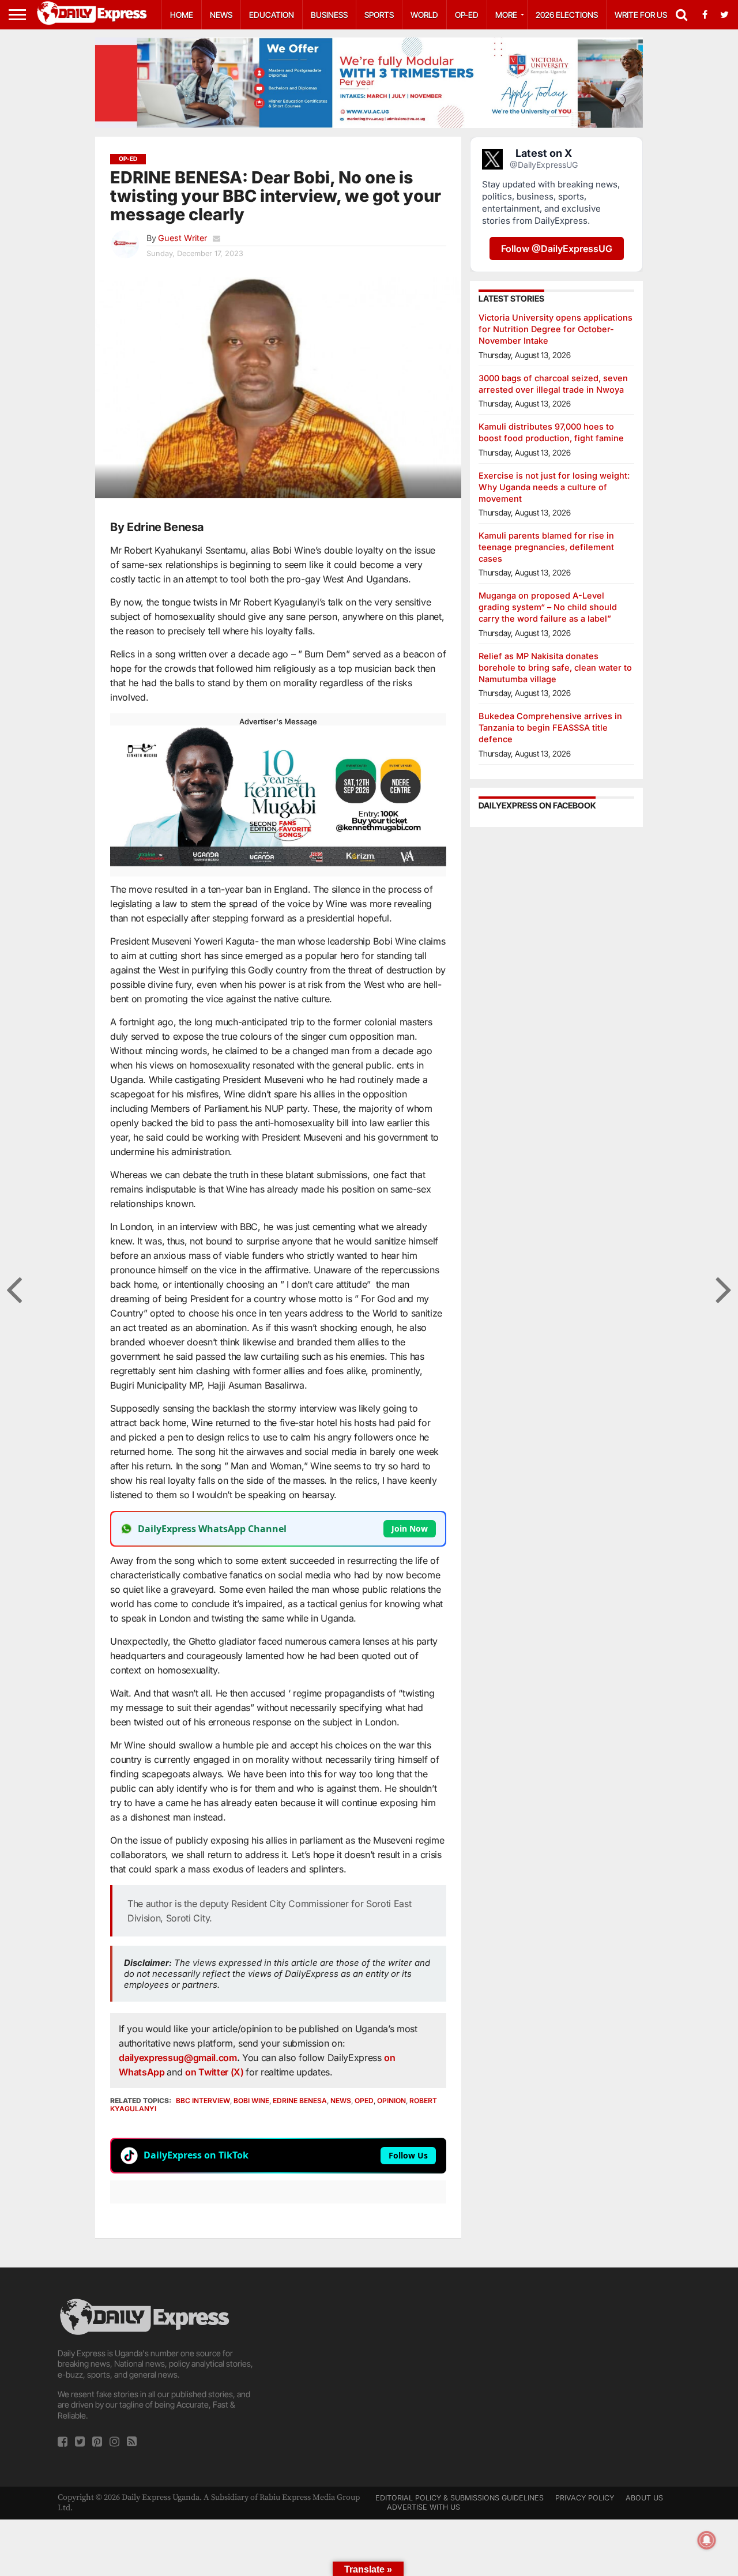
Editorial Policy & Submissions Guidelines (460, 2498)
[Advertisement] (369, 2377)
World (424, 15)
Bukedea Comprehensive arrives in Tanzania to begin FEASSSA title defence (550, 727)
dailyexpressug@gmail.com (178, 2058)
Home (182, 15)
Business (329, 15)
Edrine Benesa (300, 2101)
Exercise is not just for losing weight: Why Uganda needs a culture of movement (554, 487)
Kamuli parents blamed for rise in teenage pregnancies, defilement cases (546, 547)
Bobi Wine (251, 2101)
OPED (364, 2101)
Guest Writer (182, 238)
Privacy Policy (585, 2498)
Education (272, 15)
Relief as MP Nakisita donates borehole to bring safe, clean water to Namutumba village (555, 667)
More (506, 15)
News (221, 15)
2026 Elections (567, 15)
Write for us (641, 15)
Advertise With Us (423, 2507)
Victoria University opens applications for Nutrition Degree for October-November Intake (556, 329)
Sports (379, 15)
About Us (644, 2498)
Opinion (391, 2101)
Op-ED (467, 15)
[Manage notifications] (707, 2540)
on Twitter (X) (215, 2072)
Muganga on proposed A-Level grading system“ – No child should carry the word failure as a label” (548, 607)
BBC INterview (203, 2101)
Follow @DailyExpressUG (557, 249)
